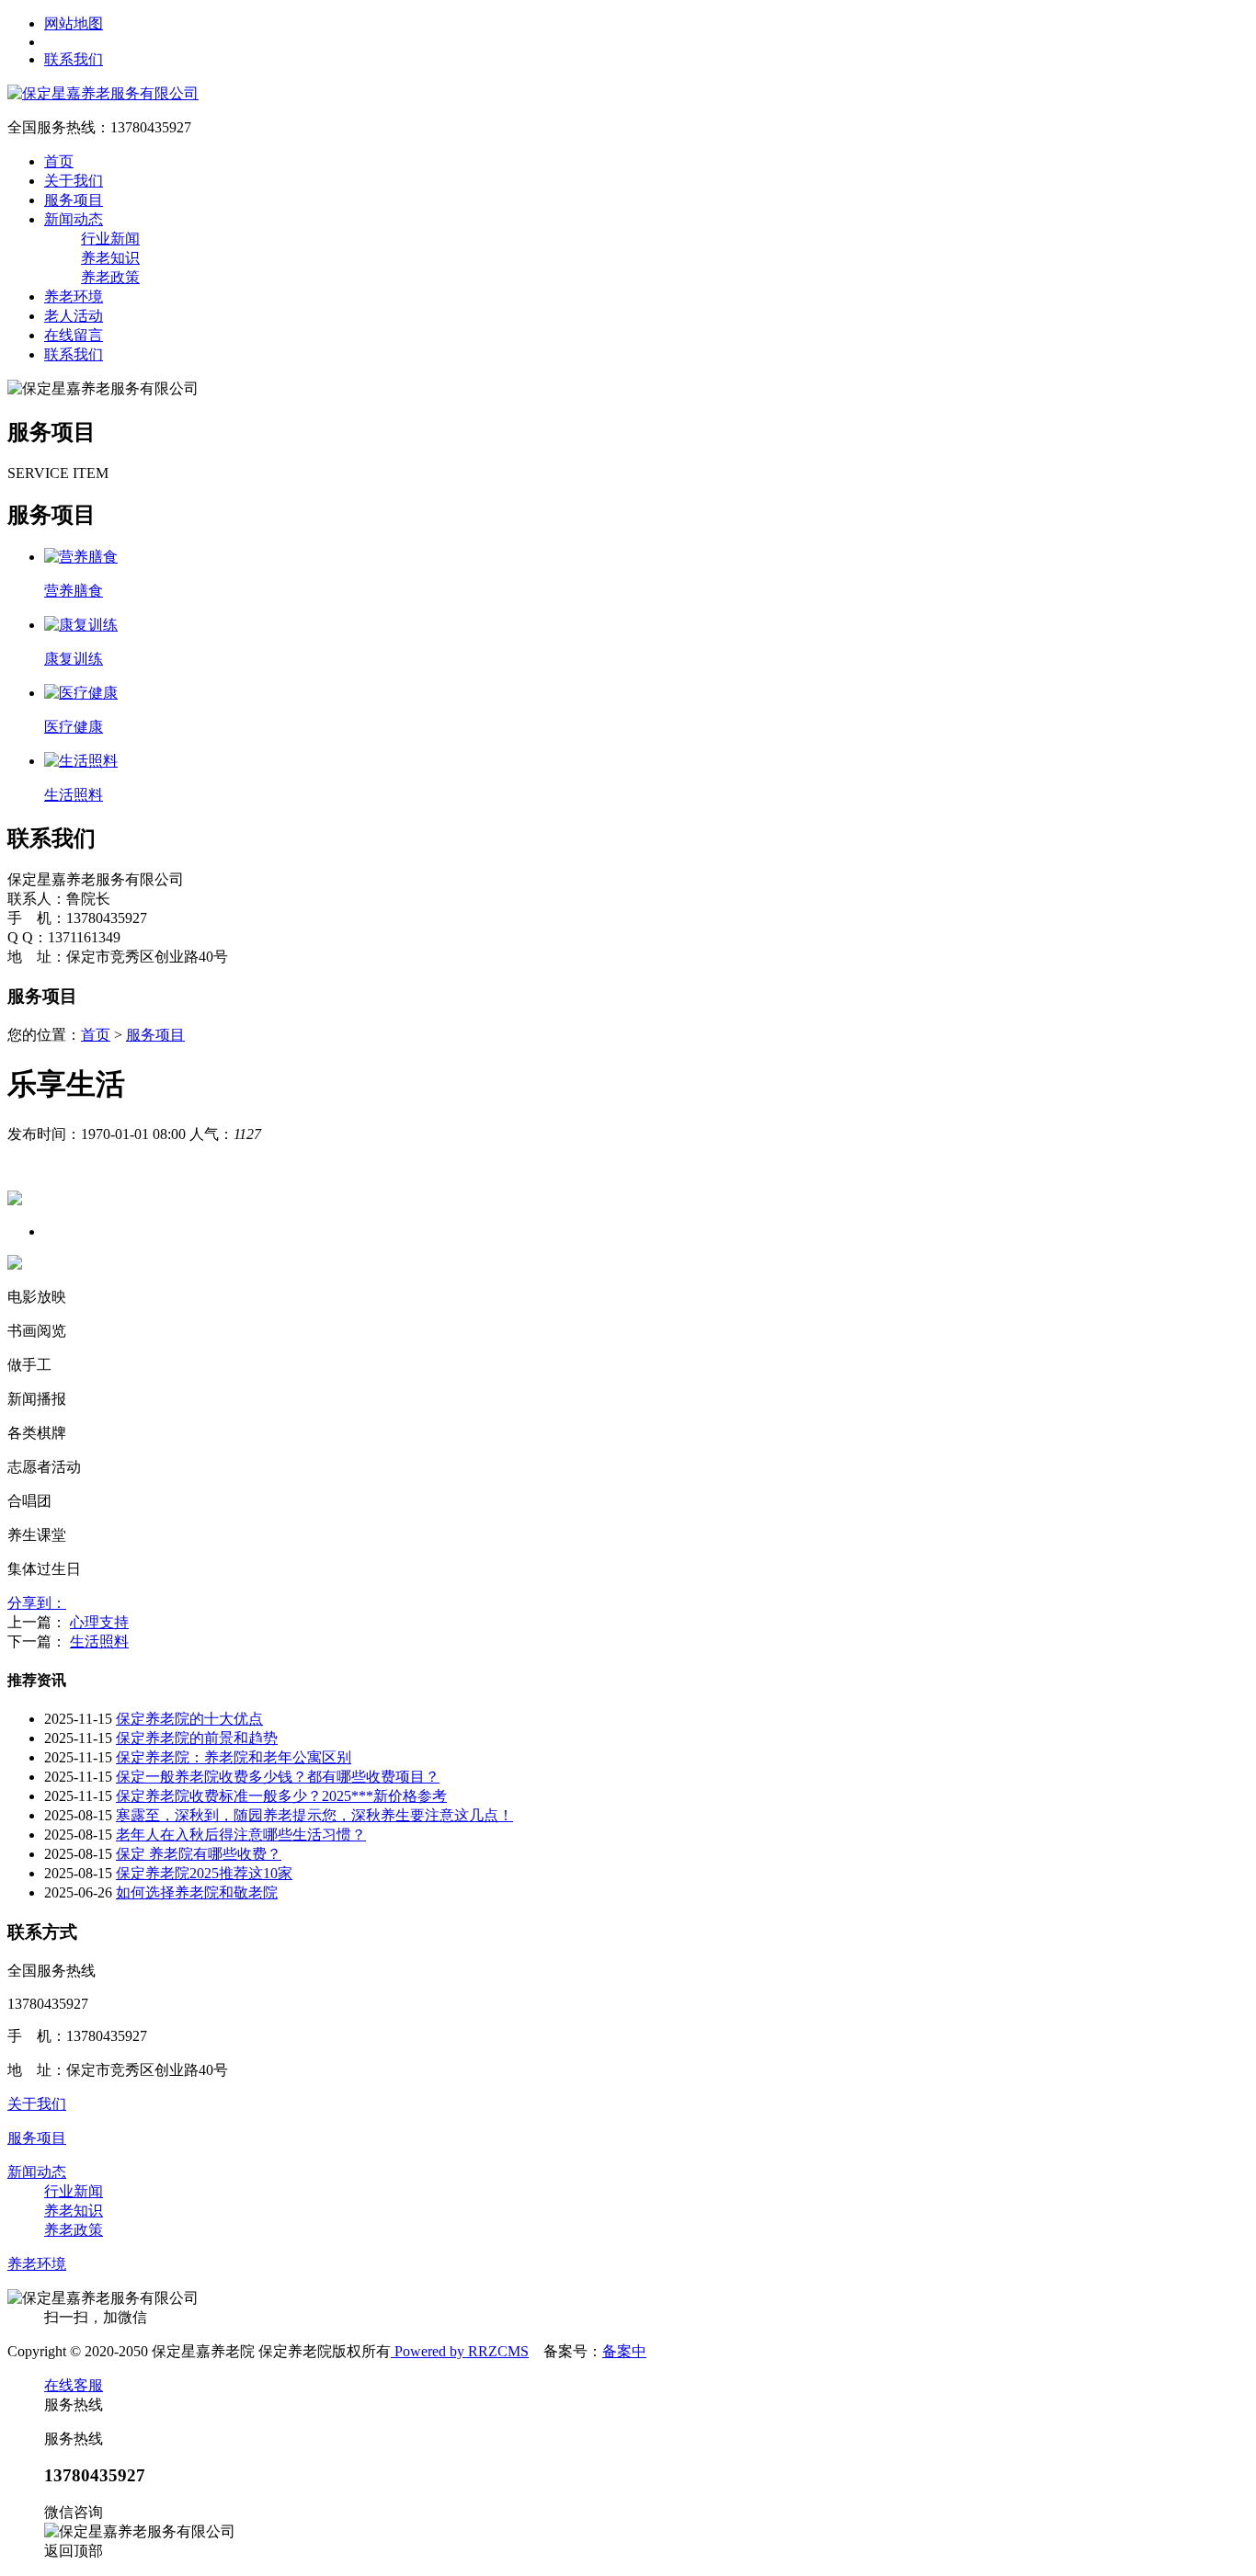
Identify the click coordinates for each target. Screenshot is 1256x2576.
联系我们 (74, 59)
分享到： (37, 1603)
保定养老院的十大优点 (189, 1719)
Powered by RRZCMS (460, 2351)
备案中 (624, 2351)
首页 (59, 161)
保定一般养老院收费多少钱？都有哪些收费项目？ (278, 1777)
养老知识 (110, 258)
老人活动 (74, 316)
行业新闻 (110, 239)
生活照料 (99, 1641)
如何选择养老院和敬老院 (197, 1892)
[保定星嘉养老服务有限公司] (103, 93)
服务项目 (74, 200)
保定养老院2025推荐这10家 (204, 1873)
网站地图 (74, 23)
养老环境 (74, 296)
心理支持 (99, 1622)
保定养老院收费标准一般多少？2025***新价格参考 (281, 1796)
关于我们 (74, 181)
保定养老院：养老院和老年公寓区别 (234, 1757)
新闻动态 (74, 219)
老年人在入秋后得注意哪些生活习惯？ (241, 1835)
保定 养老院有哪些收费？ (199, 1854)
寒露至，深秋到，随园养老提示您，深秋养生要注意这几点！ (314, 1815)
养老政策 (110, 277)
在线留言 (74, 335)
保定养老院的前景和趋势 (197, 1738)
